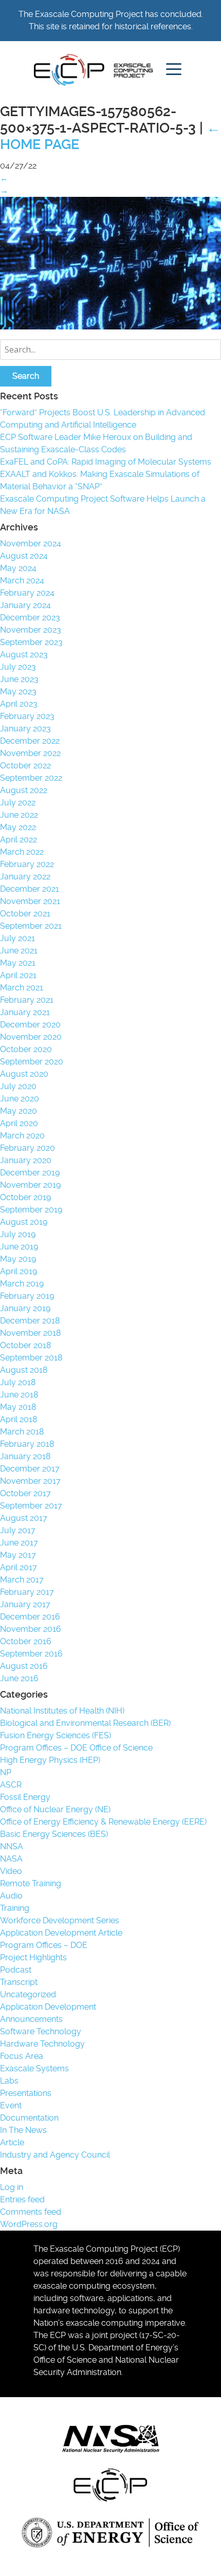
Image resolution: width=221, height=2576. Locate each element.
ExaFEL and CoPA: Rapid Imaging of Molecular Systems (106, 462)
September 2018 (31, 1358)
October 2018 (25, 1345)
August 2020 (24, 1074)
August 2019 (24, 1222)
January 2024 (25, 605)
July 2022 (18, 803)
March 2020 (22, 1136)
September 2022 (31, 778)
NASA (11, 1859)
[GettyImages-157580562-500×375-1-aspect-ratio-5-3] (110, 327)
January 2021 (25, 1012)
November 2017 (30, 1481)
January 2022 (25, 877)
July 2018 (18, 1382)
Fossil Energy (25, 1797)
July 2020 (18, 1086)
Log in (12, 2187)
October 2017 (25, 1493)
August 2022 (24, 790)
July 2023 (18, 667)
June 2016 (19, 1678)
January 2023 (25, 729)
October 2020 (26, 1049)
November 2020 (31, 1037)
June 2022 (19, 815)
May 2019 (18, 1259)
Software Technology (41, 2031)
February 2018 (27, 1444)
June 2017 (19, 1543)
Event (11, 2105)
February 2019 (27, 1296)
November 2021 (30, 901)
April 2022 (19, 840)
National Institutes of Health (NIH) (62, 1711)
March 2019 (22, 1284)
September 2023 (31, 642)
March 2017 (22, 1580)
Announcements (31, 2019)
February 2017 (27, 1592)
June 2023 (19, 679)
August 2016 (24, 1666)
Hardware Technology (42, 2044)
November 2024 (31, 544)
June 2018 (19, 1395)
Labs (9, 2081)
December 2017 (30, 1469)
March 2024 (22, 581)
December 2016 (30, 1617)
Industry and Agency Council (55, 2155)
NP (6, 1772)
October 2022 (25, 766)
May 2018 (18, 1407)
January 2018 (25, 1456)
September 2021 (31, 926)
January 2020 (26, 1160)
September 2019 (31, 1210)
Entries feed (22, 2200)
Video (11, 1871)
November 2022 (30, 753)
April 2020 (19, 1123)
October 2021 (25, 914)
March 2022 (22, 852)
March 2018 (22, 1432)
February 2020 (27, 1148)
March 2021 (22, 988)
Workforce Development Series (60, 1920)
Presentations (26, 2093)
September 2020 (32, 1062)
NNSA (12, 1846)
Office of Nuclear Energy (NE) (55, 1809)
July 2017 (18, 1530)
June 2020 (20, 1099)
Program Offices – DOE (44, 1945)
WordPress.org (29, 2224)
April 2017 (19, 1567)
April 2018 (19, 1419)
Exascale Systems (34, 2068)
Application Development (48, 2007)
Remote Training (31, 1883)
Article (12, 2142)
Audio (11, 1896)
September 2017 (31, 1506)
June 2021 (19, 951)
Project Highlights (33, 1957)
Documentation (29, 2118)
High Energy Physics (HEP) (50, 1760)
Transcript (19, 1982)
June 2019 (19, 1247)
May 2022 (18, 827)
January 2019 (25, 1308)
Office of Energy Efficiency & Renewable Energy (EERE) (103, 1822)
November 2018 (30, 1333)
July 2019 (18, 1234)
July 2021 (17, 938)
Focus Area (22, 2056)
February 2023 (27, 716)
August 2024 (24, 556)
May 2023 (18, 692)
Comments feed (31, 2212)
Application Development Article (61, 1933)
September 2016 (31, 1654)
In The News (23, 2130)
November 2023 (31, 630)
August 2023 (24, 655)
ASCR (11, 1785)
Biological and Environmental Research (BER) (85, 1723)
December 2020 (30, 1025)
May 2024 (18, 568)
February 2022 (27, 864)
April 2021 (18, 975)
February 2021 (27, 1000)
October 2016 (26, 1641)
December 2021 (30, 889)
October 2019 (25, 1197)
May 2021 (18, 963)
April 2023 (19, 704)
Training (15, 1908)
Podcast (16, 1970)
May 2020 (19, 1111)
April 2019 (19, 1271)
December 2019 (30, 1173)
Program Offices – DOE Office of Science (76, 1748)
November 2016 (31, 1629)
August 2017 (24, 1518)
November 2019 (30, 1185)
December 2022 (30, 741)
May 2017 (18, 1555)
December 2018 (30, 1321)
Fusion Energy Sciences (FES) (56, 1735)
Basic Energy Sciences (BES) (54, 1834)
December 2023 (30, 618)
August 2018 (24, 1370)
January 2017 (25, 1604)
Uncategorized (28, 1994)
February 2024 (27, 593)
